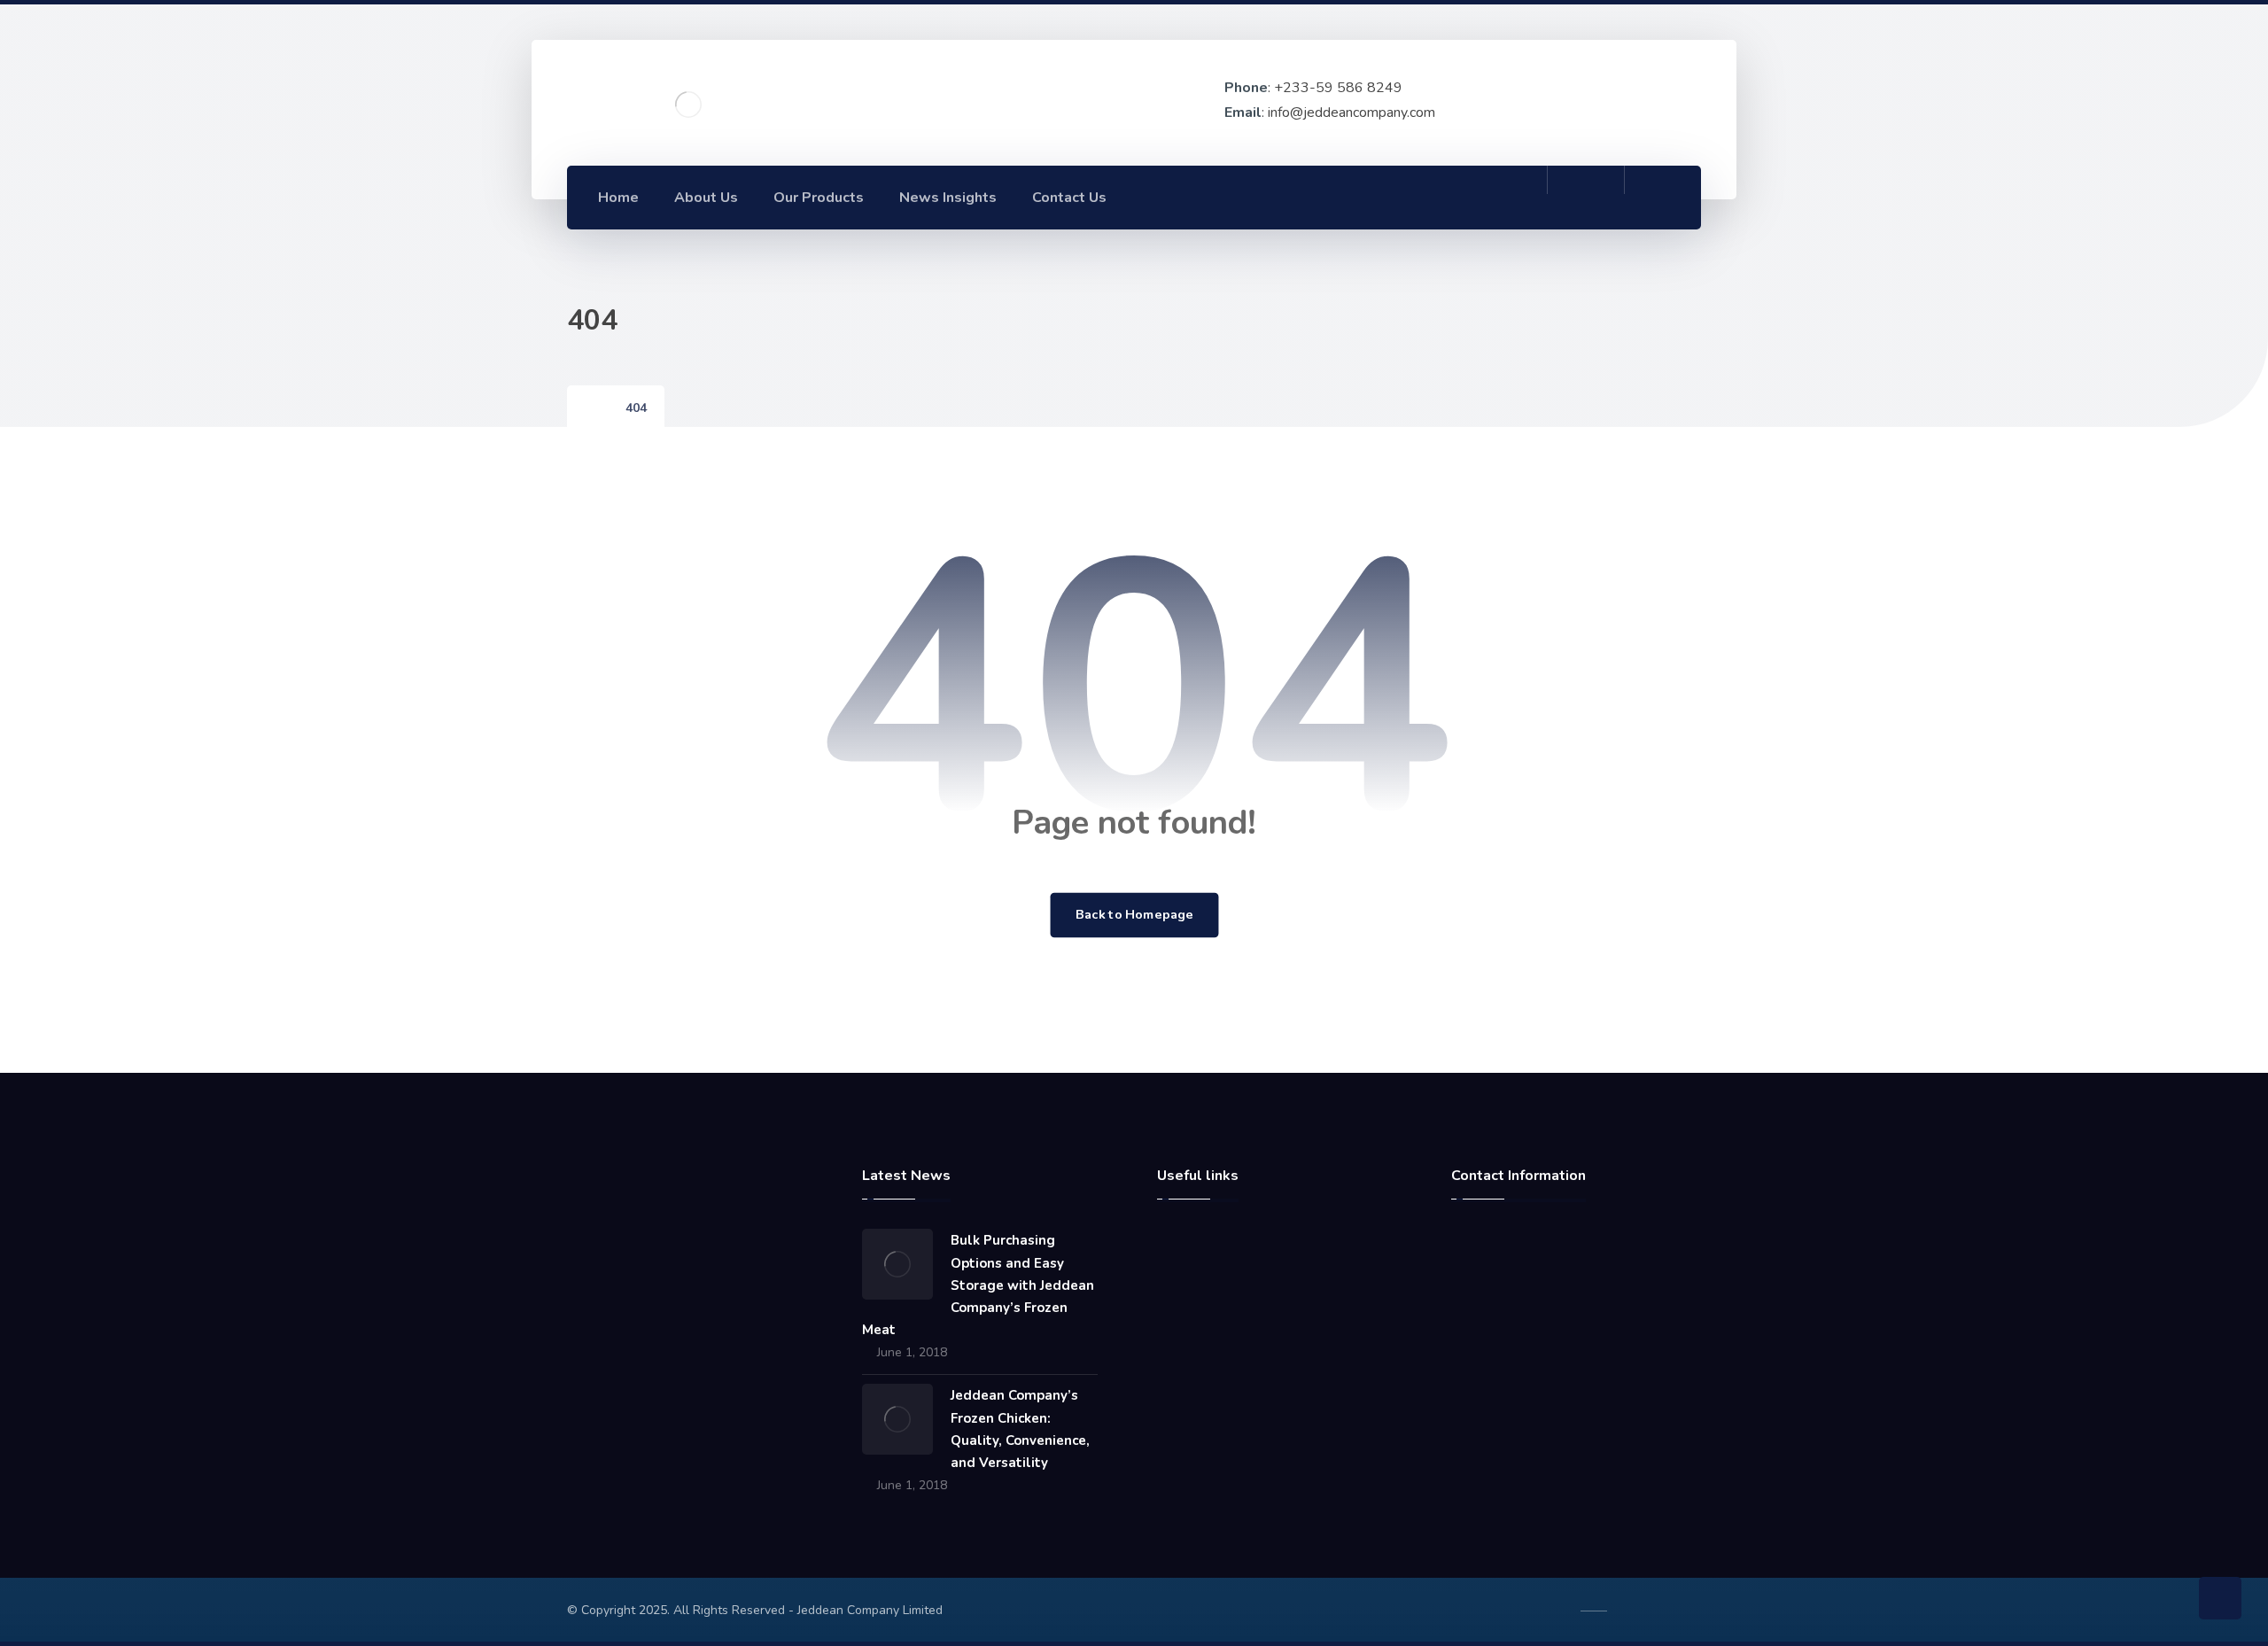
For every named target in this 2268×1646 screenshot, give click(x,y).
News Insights (1220, 1328)
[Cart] (1586, 196)
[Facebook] (1432, 197)
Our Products (1217, 1356)
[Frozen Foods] (688, 105)
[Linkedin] (1471, 197)
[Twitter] (1510, 197)
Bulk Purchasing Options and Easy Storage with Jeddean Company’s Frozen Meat (978, 1285)
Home (1196, 1243)
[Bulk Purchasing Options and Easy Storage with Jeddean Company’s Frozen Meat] (897, 1264)
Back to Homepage (1134, 915)
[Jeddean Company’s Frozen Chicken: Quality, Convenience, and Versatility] (897, 1419)
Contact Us (1210, 1300)
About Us (1206, 1271)
